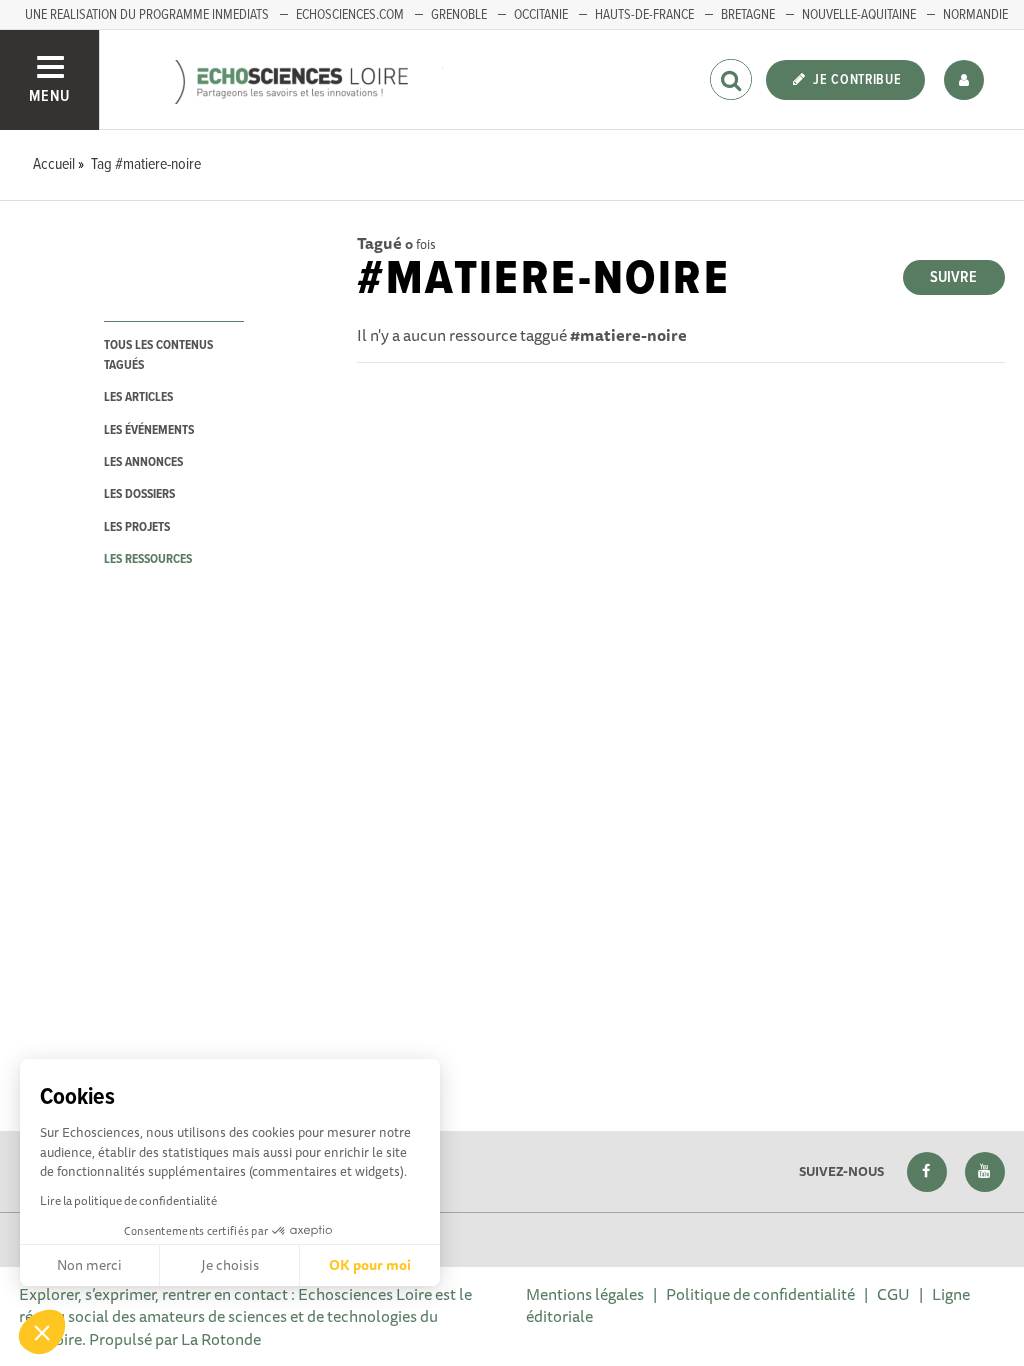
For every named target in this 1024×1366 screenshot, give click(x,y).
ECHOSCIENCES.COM (350, 15)
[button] (42, 1332)
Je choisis (230, 1265)
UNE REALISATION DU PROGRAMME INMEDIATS (147, 15)
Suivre (953, 277)
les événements (149, 430)
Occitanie (541, 15)
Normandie (975, 15)
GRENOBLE (459, 15)
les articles (138, 397)
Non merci (89, 1265)
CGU (893, 1294)
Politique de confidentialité (760, 1294)
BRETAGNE (748, 15)
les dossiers (139, 494)
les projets (137, 527)
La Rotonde (221, 1339)
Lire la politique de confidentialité (128, 1200)
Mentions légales (585, 1294)
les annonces (143, 462)
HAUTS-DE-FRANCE (644, 15)
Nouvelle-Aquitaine (859, 15)
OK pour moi (370, 1265)
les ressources (148, 559)
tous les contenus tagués (158, 355)
